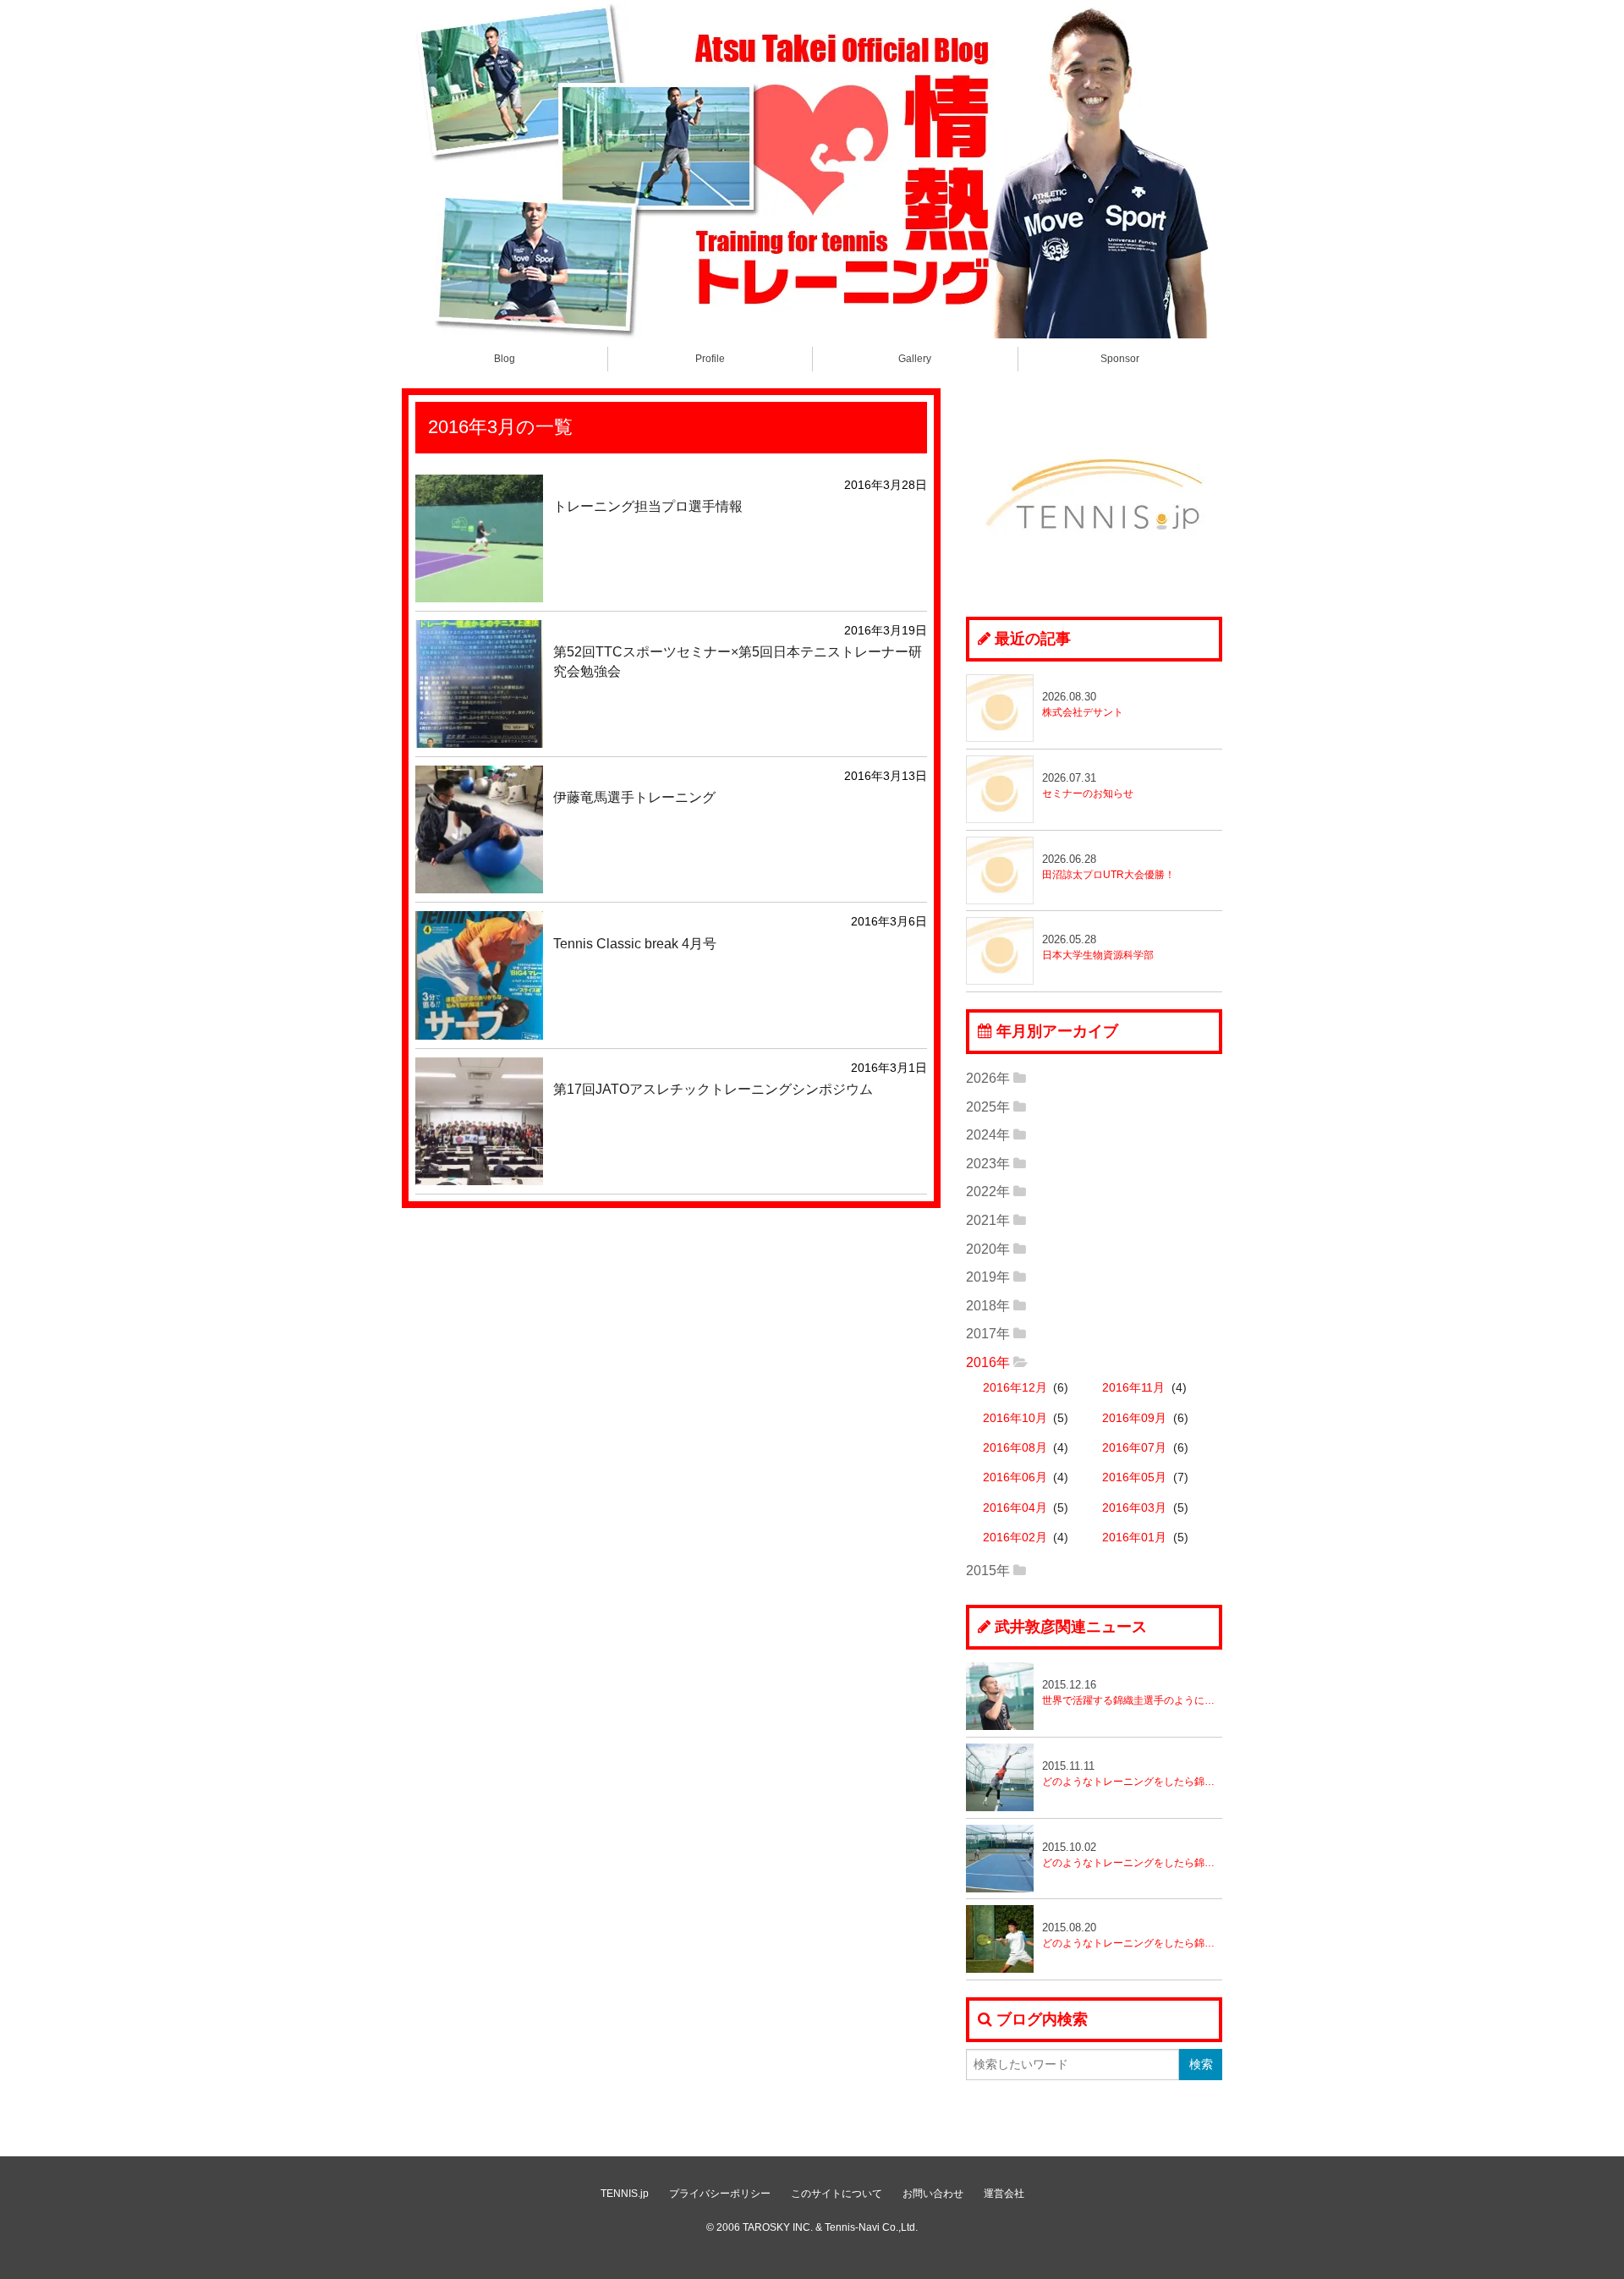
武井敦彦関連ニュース (1071, 1627)
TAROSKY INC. (778, 2227)
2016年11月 (1133, 1388)
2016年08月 (1015, 1448)
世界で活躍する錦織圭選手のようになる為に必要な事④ (1132, 1692)
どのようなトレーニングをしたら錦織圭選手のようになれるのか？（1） (1132, 1935)
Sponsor (1120, 359)
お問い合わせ (933, 2194)
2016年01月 (1134, 1538)
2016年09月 (1134, 1418)
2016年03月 (1134, 1508)
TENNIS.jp (625, 2194)
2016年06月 (1015, 1477)
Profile (710, 359)
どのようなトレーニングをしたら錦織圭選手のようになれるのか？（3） (1132, 1774)
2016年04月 (1015, 1508)
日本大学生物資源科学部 (1098, 947)
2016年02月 (1015, 1538)
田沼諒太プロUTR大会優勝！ (1108, 867)
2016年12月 (1015, 1388)
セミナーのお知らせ (1088, 785)
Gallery (915, 359)
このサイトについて (837, 2194)
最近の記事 (1033, 639)
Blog (505, 359)
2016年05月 (1134, 1477)
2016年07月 (1134, 1448)
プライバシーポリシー (720, 2194)
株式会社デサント (1083, 704)
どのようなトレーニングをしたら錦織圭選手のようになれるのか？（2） (1132, 1855)
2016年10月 (1015, 1418)
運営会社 (1004, 2194)
